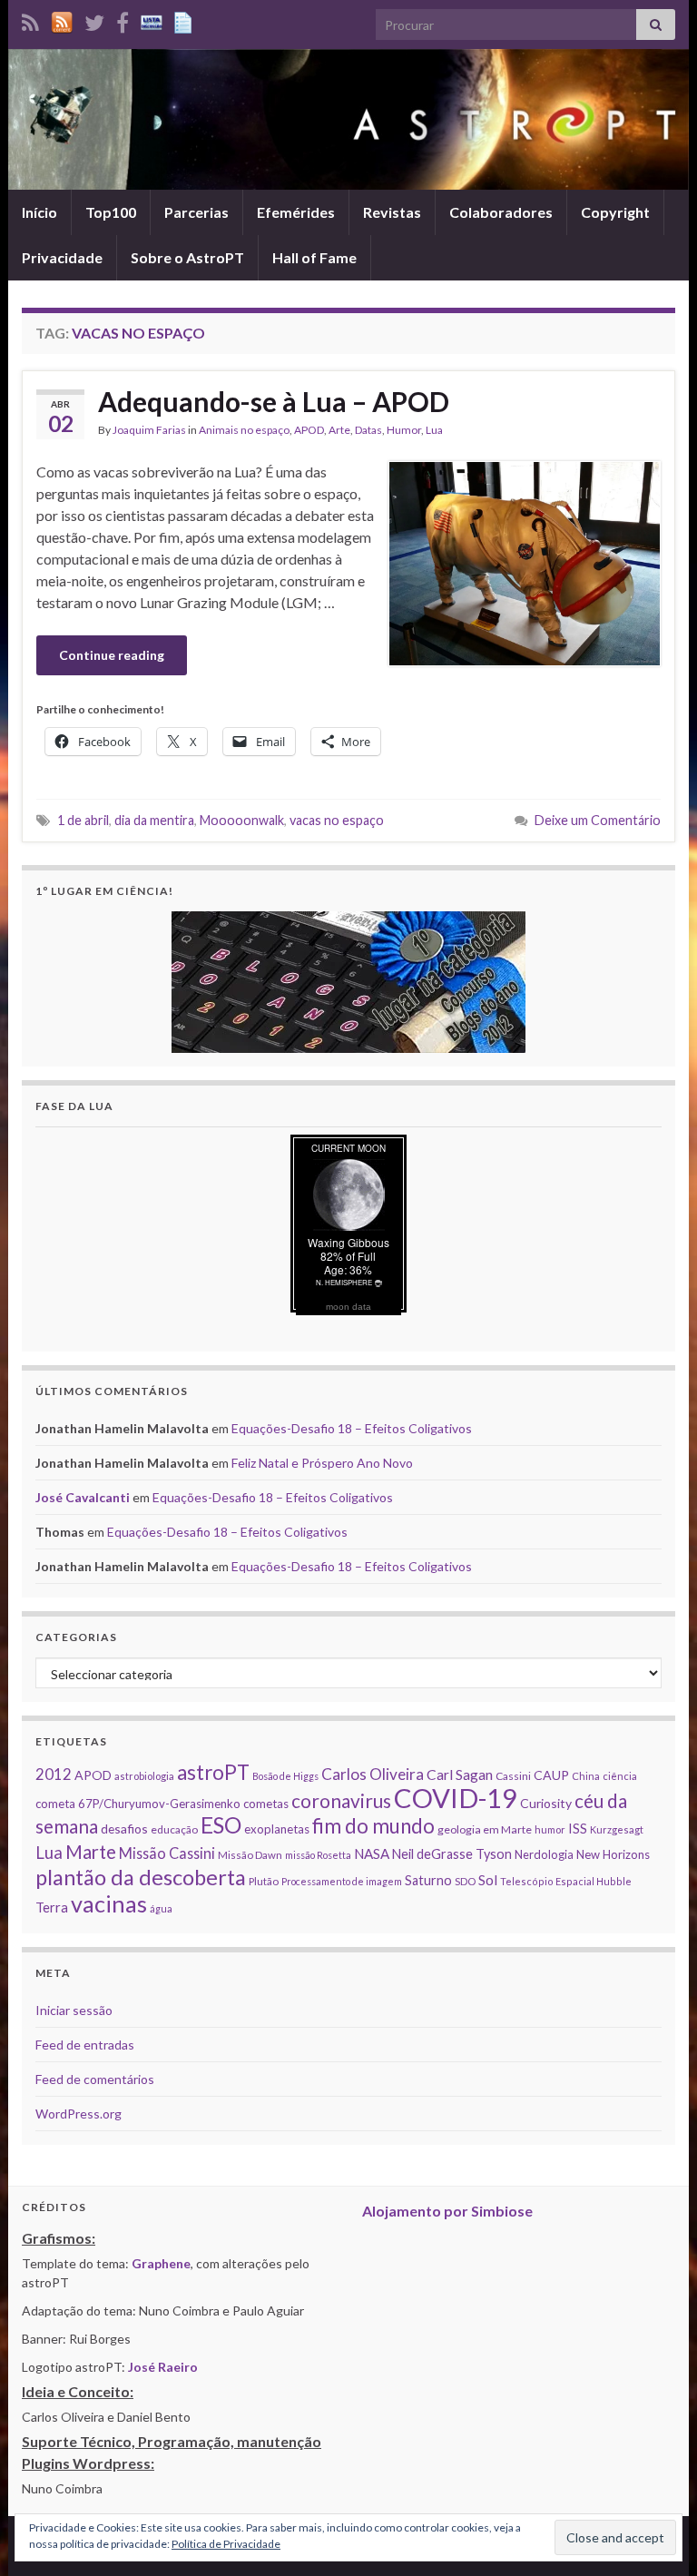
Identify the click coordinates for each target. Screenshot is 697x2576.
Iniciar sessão (74, 2010)
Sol (488, 1880)
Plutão (264, 1881)
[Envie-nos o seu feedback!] (185, 20)
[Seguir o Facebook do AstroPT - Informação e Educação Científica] (123, 20)
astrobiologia (144, 1776)
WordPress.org (79, 2114)
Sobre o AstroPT (187, 257)
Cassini (513, 1776)
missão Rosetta (318, 1855)
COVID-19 (456, 1798)
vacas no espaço (337, 820)
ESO (221, 1825)
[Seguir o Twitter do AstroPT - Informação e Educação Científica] (94, 20)
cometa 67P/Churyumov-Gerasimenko (138, 1804)
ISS (578, 1828)
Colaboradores (501, 212)
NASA (372, 1853)
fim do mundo (373, 1826)
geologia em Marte (485, 1829)
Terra (52, 1907)
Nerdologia (544, 1854)
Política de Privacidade (226, 2544)
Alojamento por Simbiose (447, 2211)
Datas (368, 430)
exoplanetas (277, 1829)
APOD (309, 430)
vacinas (109, 1903)
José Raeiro (163, 2367)
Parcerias (196, 212)
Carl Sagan (460, 1774)
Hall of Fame (314, 257)
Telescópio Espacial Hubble (566, 1881)
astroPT (213, 1772)
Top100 (111, 212)
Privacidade (62, 257)
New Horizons (613, 1854)
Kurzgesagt (617, 1829)
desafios (124, 1829)
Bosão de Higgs (285, 1776)
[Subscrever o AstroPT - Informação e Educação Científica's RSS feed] (30, 20)
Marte (91, 1852)
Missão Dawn (250, 1855)
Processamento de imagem (342, 1881)
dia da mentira (154, 820)
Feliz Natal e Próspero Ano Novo (322, 1463)
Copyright (615, 212)
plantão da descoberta (141, 1877)
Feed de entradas (85, 2045)
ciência (620, 1776)
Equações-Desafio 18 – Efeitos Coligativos (352, 1428)
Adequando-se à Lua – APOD (274, 401)
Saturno (428, 1880)
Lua (434, 430)
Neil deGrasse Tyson (452, 1854)
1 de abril (83, 820)
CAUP (551, 1775)
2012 (54, 1774)
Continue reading (112, 655)
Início (39, 212)
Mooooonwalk (242, 820)
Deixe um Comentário (598, 820)
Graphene (161, 2263)
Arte (339, 430)
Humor (404, 430)
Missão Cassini (167, 1853)
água (161, 1908)
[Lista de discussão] (152, 20)
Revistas (392, 212)
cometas (266, 1804)
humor (550, 1829)
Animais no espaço (244, 430)
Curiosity (546, 1803)
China (586, 1776)
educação (174, 1829)
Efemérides (296, 212)
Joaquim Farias (149, 430)
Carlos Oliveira (373, 1774)
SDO (465, 1881)
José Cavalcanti (83, 1497)
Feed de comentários (95, 2079)
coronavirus (341, 1800)
